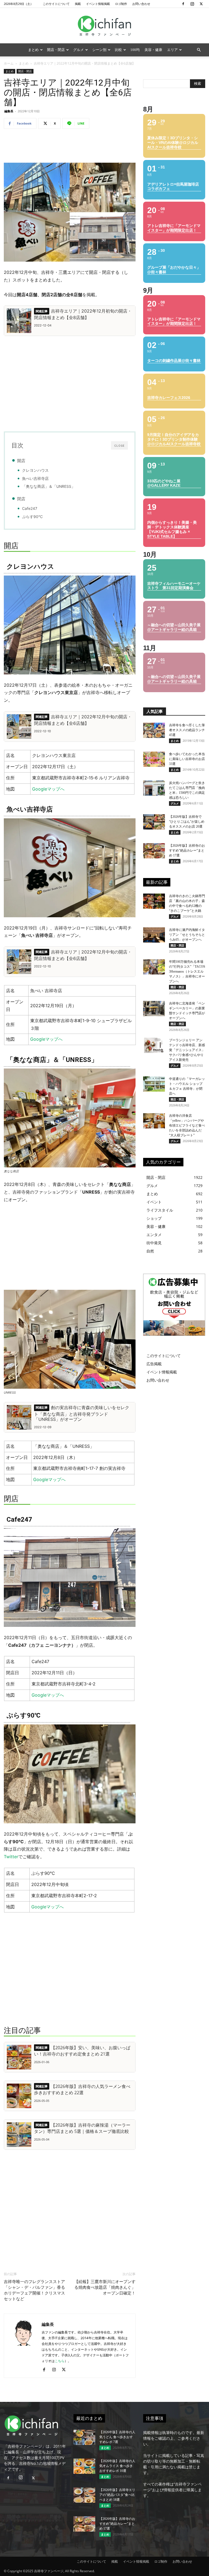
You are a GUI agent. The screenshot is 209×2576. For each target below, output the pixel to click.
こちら (60, 2361)
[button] (199, 50)
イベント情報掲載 (98, 4)
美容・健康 (153, 50)
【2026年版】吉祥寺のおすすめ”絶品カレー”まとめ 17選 (187, 850)
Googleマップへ (48, 789)
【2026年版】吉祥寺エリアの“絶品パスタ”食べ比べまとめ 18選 (117, 2495)
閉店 (21, 499)
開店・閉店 (56, 50)
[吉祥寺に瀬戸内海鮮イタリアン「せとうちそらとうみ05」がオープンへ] (154, 935)
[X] (201, 4)
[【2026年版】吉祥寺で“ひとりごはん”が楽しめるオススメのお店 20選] (154, 822)
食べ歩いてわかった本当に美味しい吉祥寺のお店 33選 (187, 759)
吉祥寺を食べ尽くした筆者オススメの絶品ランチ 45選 (187, 730)
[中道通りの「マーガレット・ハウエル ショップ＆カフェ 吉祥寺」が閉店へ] (154, 1084)
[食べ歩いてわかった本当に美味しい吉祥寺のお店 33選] (154, 759)
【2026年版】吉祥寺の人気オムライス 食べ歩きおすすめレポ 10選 (117, 2466)
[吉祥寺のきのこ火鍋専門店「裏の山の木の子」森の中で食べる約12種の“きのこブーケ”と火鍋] (154, 901)
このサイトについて (56, 4)
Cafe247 (30, 508)
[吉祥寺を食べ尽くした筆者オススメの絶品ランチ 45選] (154, 730)
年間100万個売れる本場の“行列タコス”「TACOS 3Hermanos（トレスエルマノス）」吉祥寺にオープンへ (187, 971)
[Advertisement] (70, 147)
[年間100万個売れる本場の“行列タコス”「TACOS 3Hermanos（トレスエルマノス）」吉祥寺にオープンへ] (154, 967)
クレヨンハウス (35, 470)
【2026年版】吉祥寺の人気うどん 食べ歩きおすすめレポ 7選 (117, 2437)
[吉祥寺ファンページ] (104, 26)
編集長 (9, 111)
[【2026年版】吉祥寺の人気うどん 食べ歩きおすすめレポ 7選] (84, 2437)
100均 (135, 50)
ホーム (9, 63)
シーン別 (99, 50)
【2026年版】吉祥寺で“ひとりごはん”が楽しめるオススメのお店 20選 (187, 822)
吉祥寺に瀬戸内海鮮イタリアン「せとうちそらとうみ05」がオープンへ (187, 935)
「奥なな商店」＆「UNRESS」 (49, 486)
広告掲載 (154, 1364)
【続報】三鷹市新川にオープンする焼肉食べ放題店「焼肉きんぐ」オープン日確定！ (105, 2287)
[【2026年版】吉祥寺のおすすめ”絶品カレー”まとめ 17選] (154, 851)
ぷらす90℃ (32, 517)
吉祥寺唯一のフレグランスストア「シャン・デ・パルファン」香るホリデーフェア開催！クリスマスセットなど (34, 2290)
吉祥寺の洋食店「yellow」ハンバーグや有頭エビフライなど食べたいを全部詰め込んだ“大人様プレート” (187, 1125)
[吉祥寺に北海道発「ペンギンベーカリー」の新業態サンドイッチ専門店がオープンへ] (154, 1009)
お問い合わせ (141, 4)
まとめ (33, 50)
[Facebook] (183, 4)
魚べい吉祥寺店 (35, 479)
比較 (118, 50)
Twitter (11, 1857)
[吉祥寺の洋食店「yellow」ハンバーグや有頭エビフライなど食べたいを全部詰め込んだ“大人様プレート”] (154, 1121)
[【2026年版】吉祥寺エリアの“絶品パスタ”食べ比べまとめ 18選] (84, 2495)
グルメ (79, 50)
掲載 (78, 4)
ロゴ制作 (121, 4)
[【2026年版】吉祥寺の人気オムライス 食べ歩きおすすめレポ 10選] (84, 2466)
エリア (172, 50)
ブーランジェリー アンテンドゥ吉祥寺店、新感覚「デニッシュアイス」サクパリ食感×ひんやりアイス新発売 (187, 1050)
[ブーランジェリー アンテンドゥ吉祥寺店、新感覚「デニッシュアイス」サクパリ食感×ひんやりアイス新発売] (154, 1045)
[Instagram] (192, 4)
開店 (21, 461)
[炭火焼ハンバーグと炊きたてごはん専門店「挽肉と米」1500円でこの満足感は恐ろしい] (154, 788)
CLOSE (119, 446)
